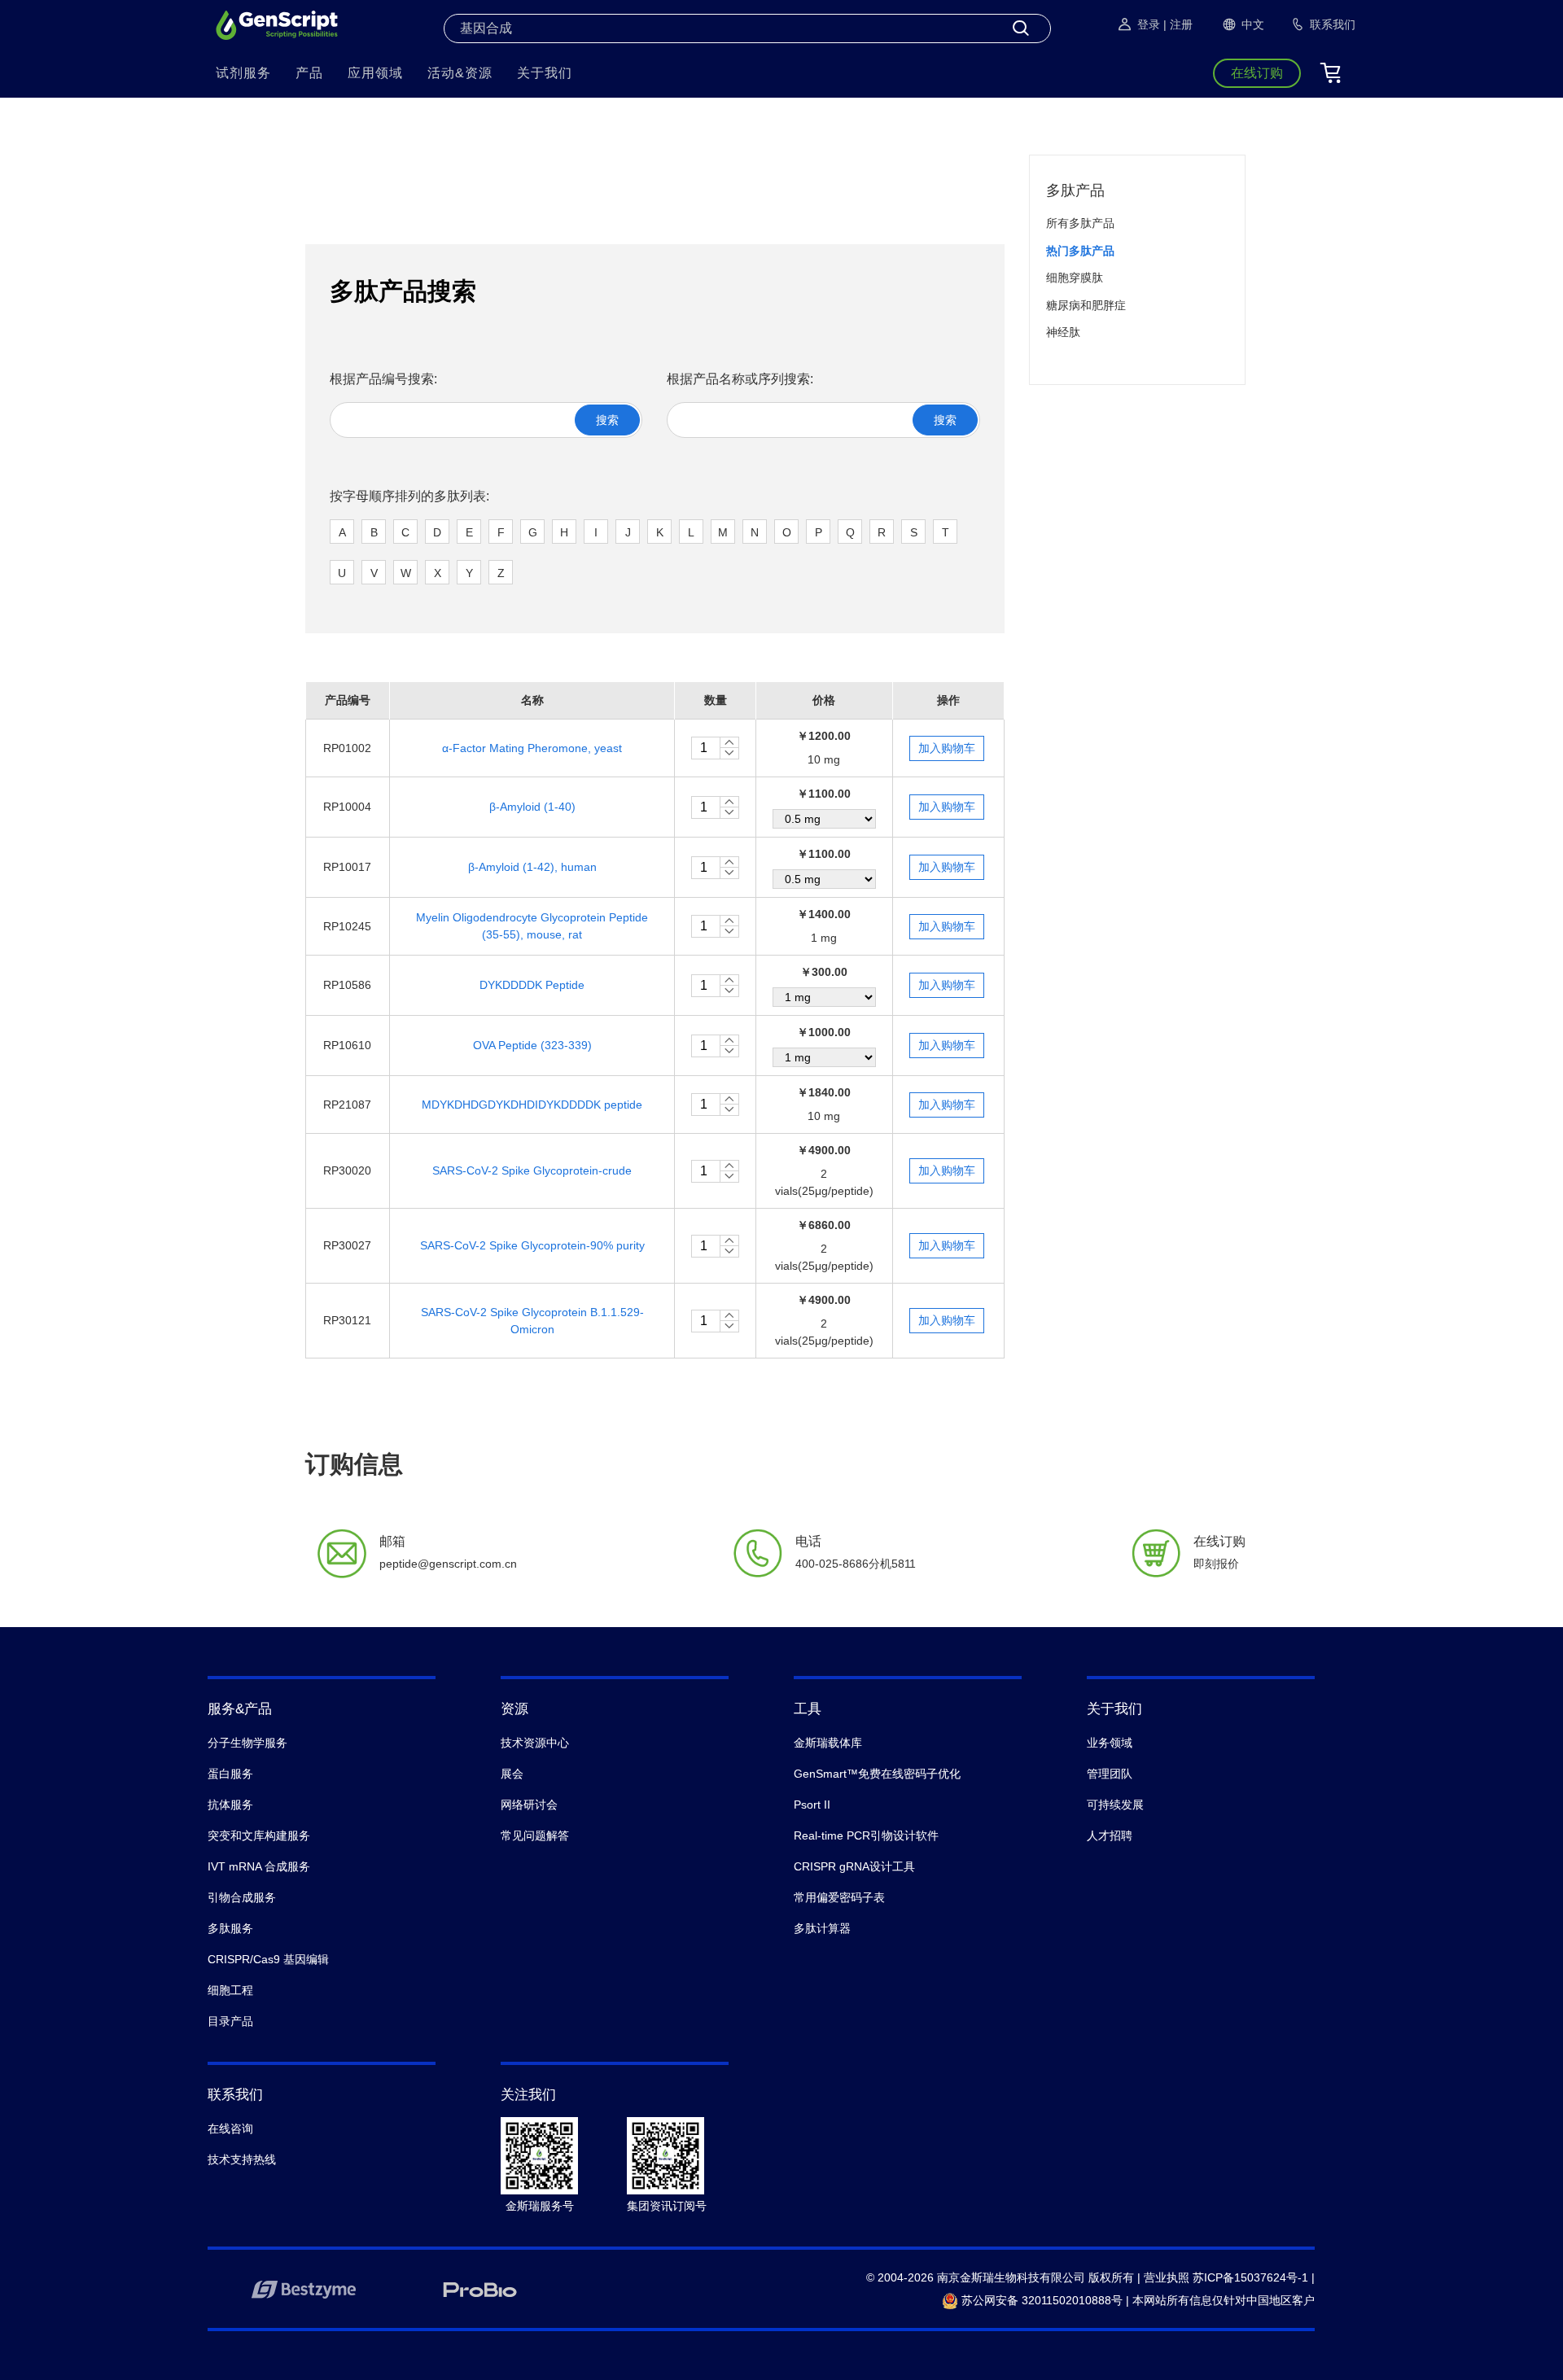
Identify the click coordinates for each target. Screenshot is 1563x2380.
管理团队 (1110, 1774)
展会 (512, 1774)
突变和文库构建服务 (259, 1835)
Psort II (812, 1805)
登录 (1149, 24)
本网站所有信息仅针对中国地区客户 (1224, 2300)
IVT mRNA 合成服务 (259, 1866)
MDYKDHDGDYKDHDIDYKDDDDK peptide (532, 1105)
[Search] (1021, 28)
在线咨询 (230, 2128)
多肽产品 (1075, 190)
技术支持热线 (242, 2159)
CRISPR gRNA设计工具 (854, 1866)
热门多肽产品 (1080, 251)
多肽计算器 (822, 1928)
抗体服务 (230, 1805)
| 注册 (1178, 24)
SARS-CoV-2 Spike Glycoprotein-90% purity (532, 1245)
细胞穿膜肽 (1075, 278)
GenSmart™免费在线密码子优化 (877, 1774)
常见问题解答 (535, 1835)
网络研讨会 (529, 1805)
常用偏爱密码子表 (839, 1897)
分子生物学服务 (247, 1743)
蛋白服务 (230, 1774)
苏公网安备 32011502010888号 (1040, 2300)
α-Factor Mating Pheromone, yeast (532, 748)
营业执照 (1167, 2277)
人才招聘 (1110, 1835)
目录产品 (230, 2021)
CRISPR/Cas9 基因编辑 (268, 1959)
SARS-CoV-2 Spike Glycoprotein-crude (532, 1170)
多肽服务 (230, 1928)
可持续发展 (1115, 1805)
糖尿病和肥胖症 (1086, 305)
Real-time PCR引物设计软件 (866, 1835)
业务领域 (1110, 1743)
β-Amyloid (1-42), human (532, 867)
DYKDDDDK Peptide (532, 985)
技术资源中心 (535, 1743)
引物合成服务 (242, 1897)
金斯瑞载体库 (828, 1743)
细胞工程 (230, 1990)
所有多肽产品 (1080, 223)
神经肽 (1063, 332)
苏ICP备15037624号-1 (1250, 2277)
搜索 (607, 420)
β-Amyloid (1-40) (532, 807)
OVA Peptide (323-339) (532, 1045)
